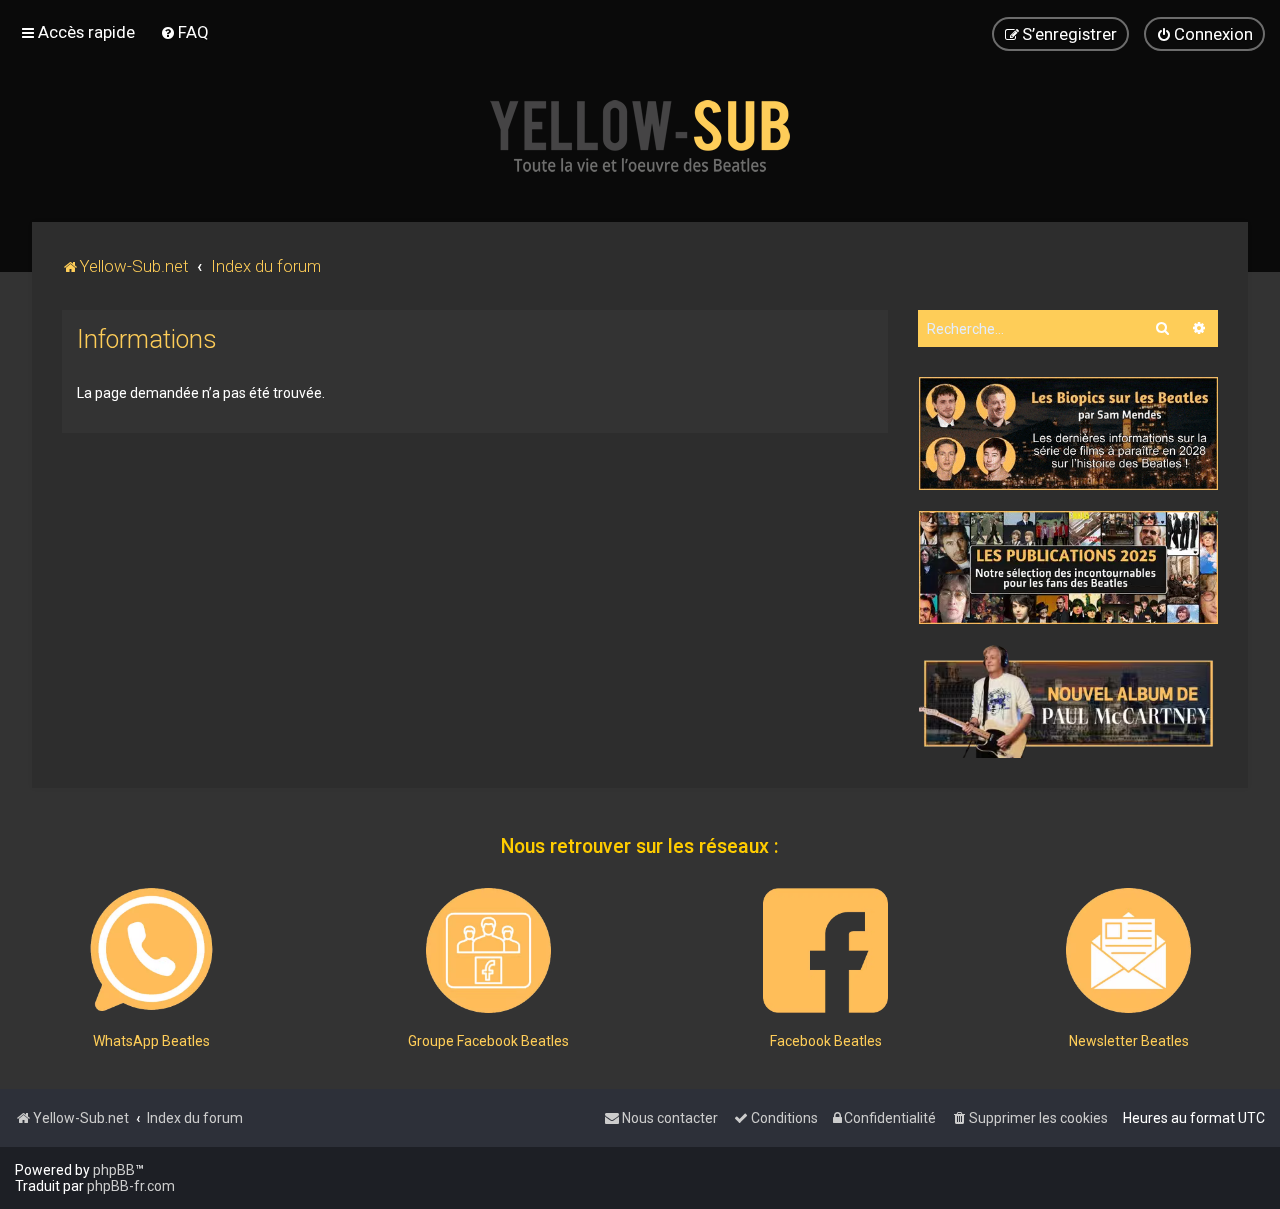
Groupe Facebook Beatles (488, 1041)
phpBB (114, 1170)
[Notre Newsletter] (1128, 950)
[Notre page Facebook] (825, 950)
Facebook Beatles (826, 1041)
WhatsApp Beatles (151, 1041)
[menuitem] (184, 32)
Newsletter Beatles (1129, 1041)
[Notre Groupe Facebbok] (488, 950)
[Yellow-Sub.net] (640, 136)
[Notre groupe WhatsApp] (151, 950)
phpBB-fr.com (131, 1186)
